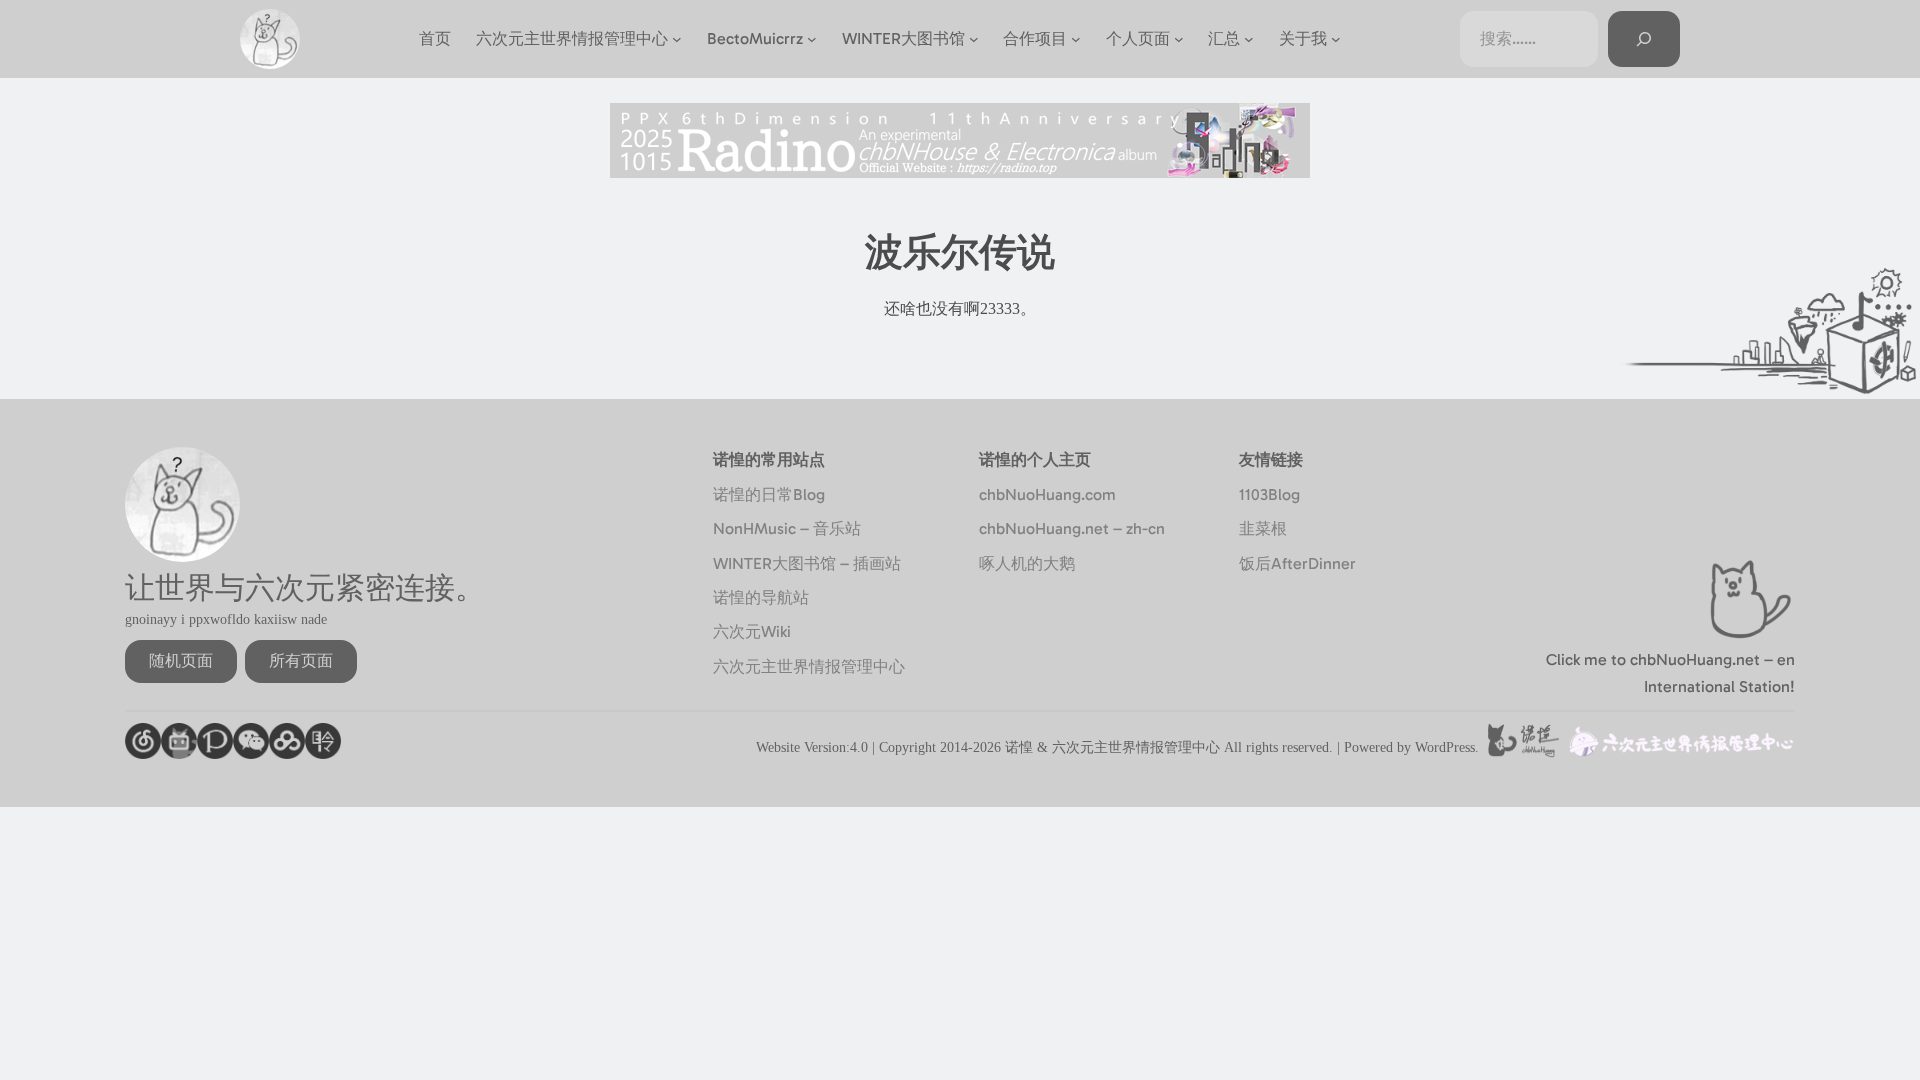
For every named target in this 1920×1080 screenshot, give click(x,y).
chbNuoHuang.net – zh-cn (1072, 528)
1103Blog (1269, 494)
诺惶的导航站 (761, 597)
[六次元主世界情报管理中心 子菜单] (677, 39)
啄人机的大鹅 (1027, 563)
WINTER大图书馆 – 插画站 (807, 563)
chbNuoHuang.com (1047, 494)
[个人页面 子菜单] (1179, 39)
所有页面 (301, 660)
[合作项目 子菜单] (1076, 39)
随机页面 (181, 660)
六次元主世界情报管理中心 (809, 666)
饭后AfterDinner (1297, 563)
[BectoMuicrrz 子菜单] (812, 39)
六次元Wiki (752, 631)
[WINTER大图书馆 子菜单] (974, 39)
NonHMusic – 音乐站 (787, 528)
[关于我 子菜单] (1336, 39)
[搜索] (1644, 39)
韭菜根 (1263, 528)
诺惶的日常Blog (769, 494)
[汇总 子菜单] (1249, 39)
